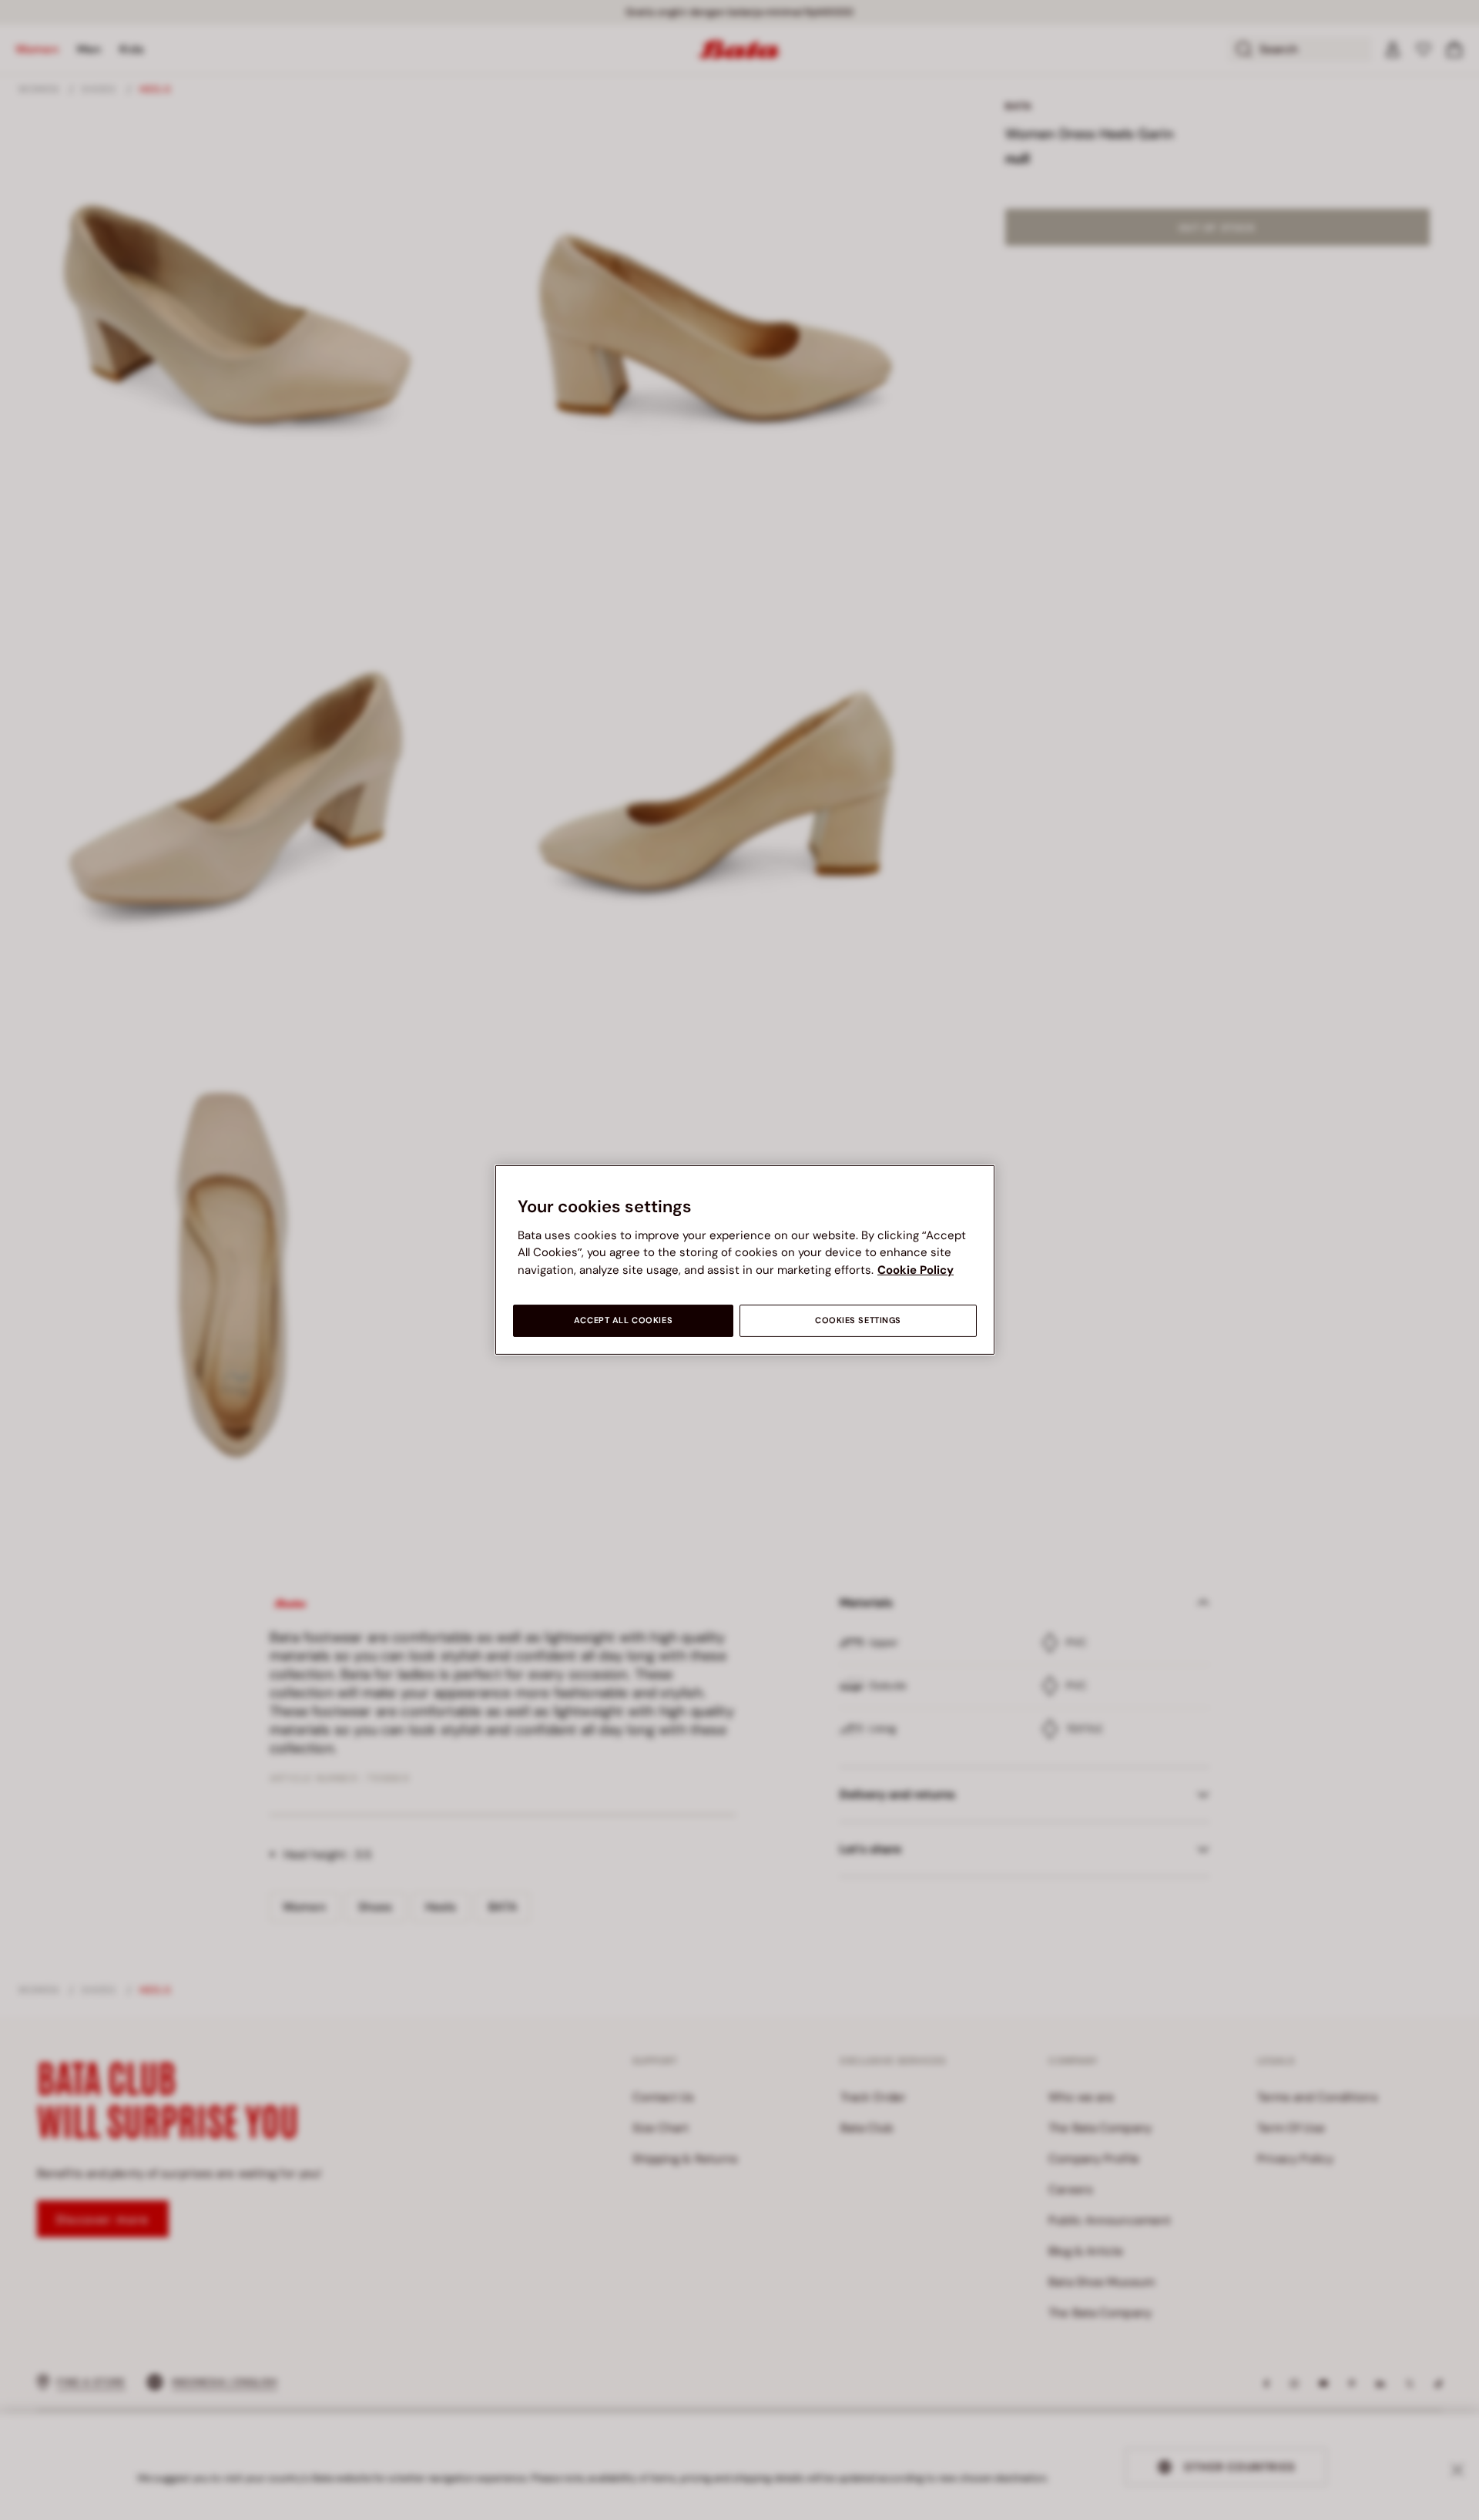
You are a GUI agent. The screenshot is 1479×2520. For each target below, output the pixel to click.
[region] (745, 1260)
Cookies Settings (858, 1320)
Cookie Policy (916, 1270)
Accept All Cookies (623, 1320)
